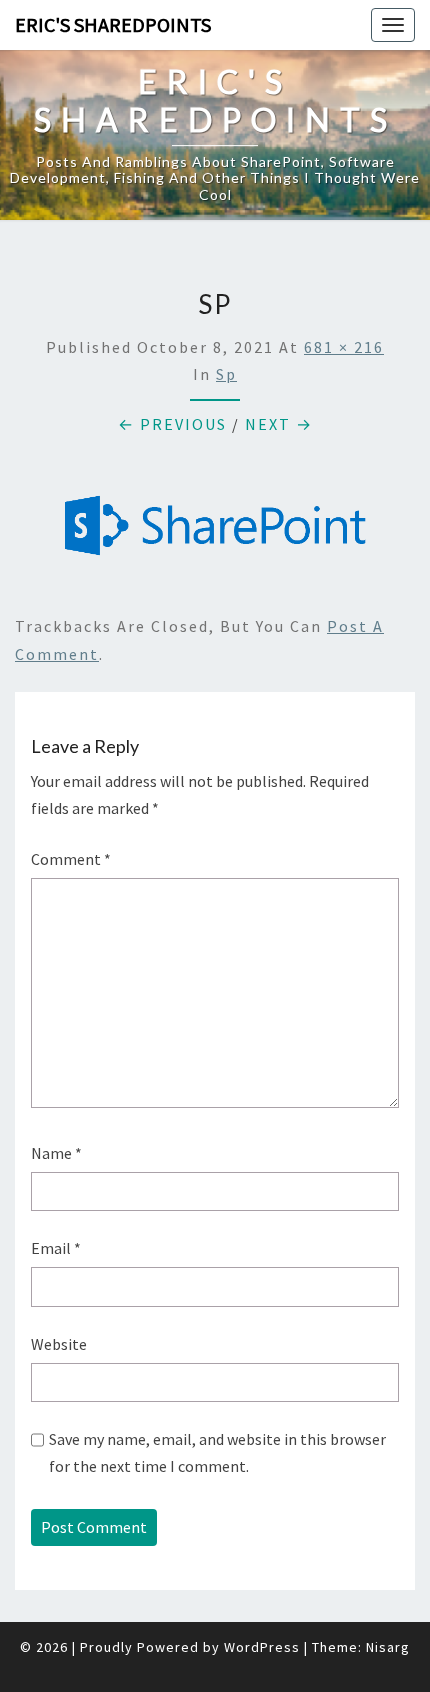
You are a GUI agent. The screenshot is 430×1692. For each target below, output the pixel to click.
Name (56, 1153)
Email (56, 1248)
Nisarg (388, 1647)
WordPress (262, 1647)
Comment (71, 859)
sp (226, 374)
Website (59, 1344)
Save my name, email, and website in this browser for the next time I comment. (217, 1452)
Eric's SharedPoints (113, 24)
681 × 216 (344, 347)
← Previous (172, 424)
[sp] (215, 531)
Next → (279, 424)
